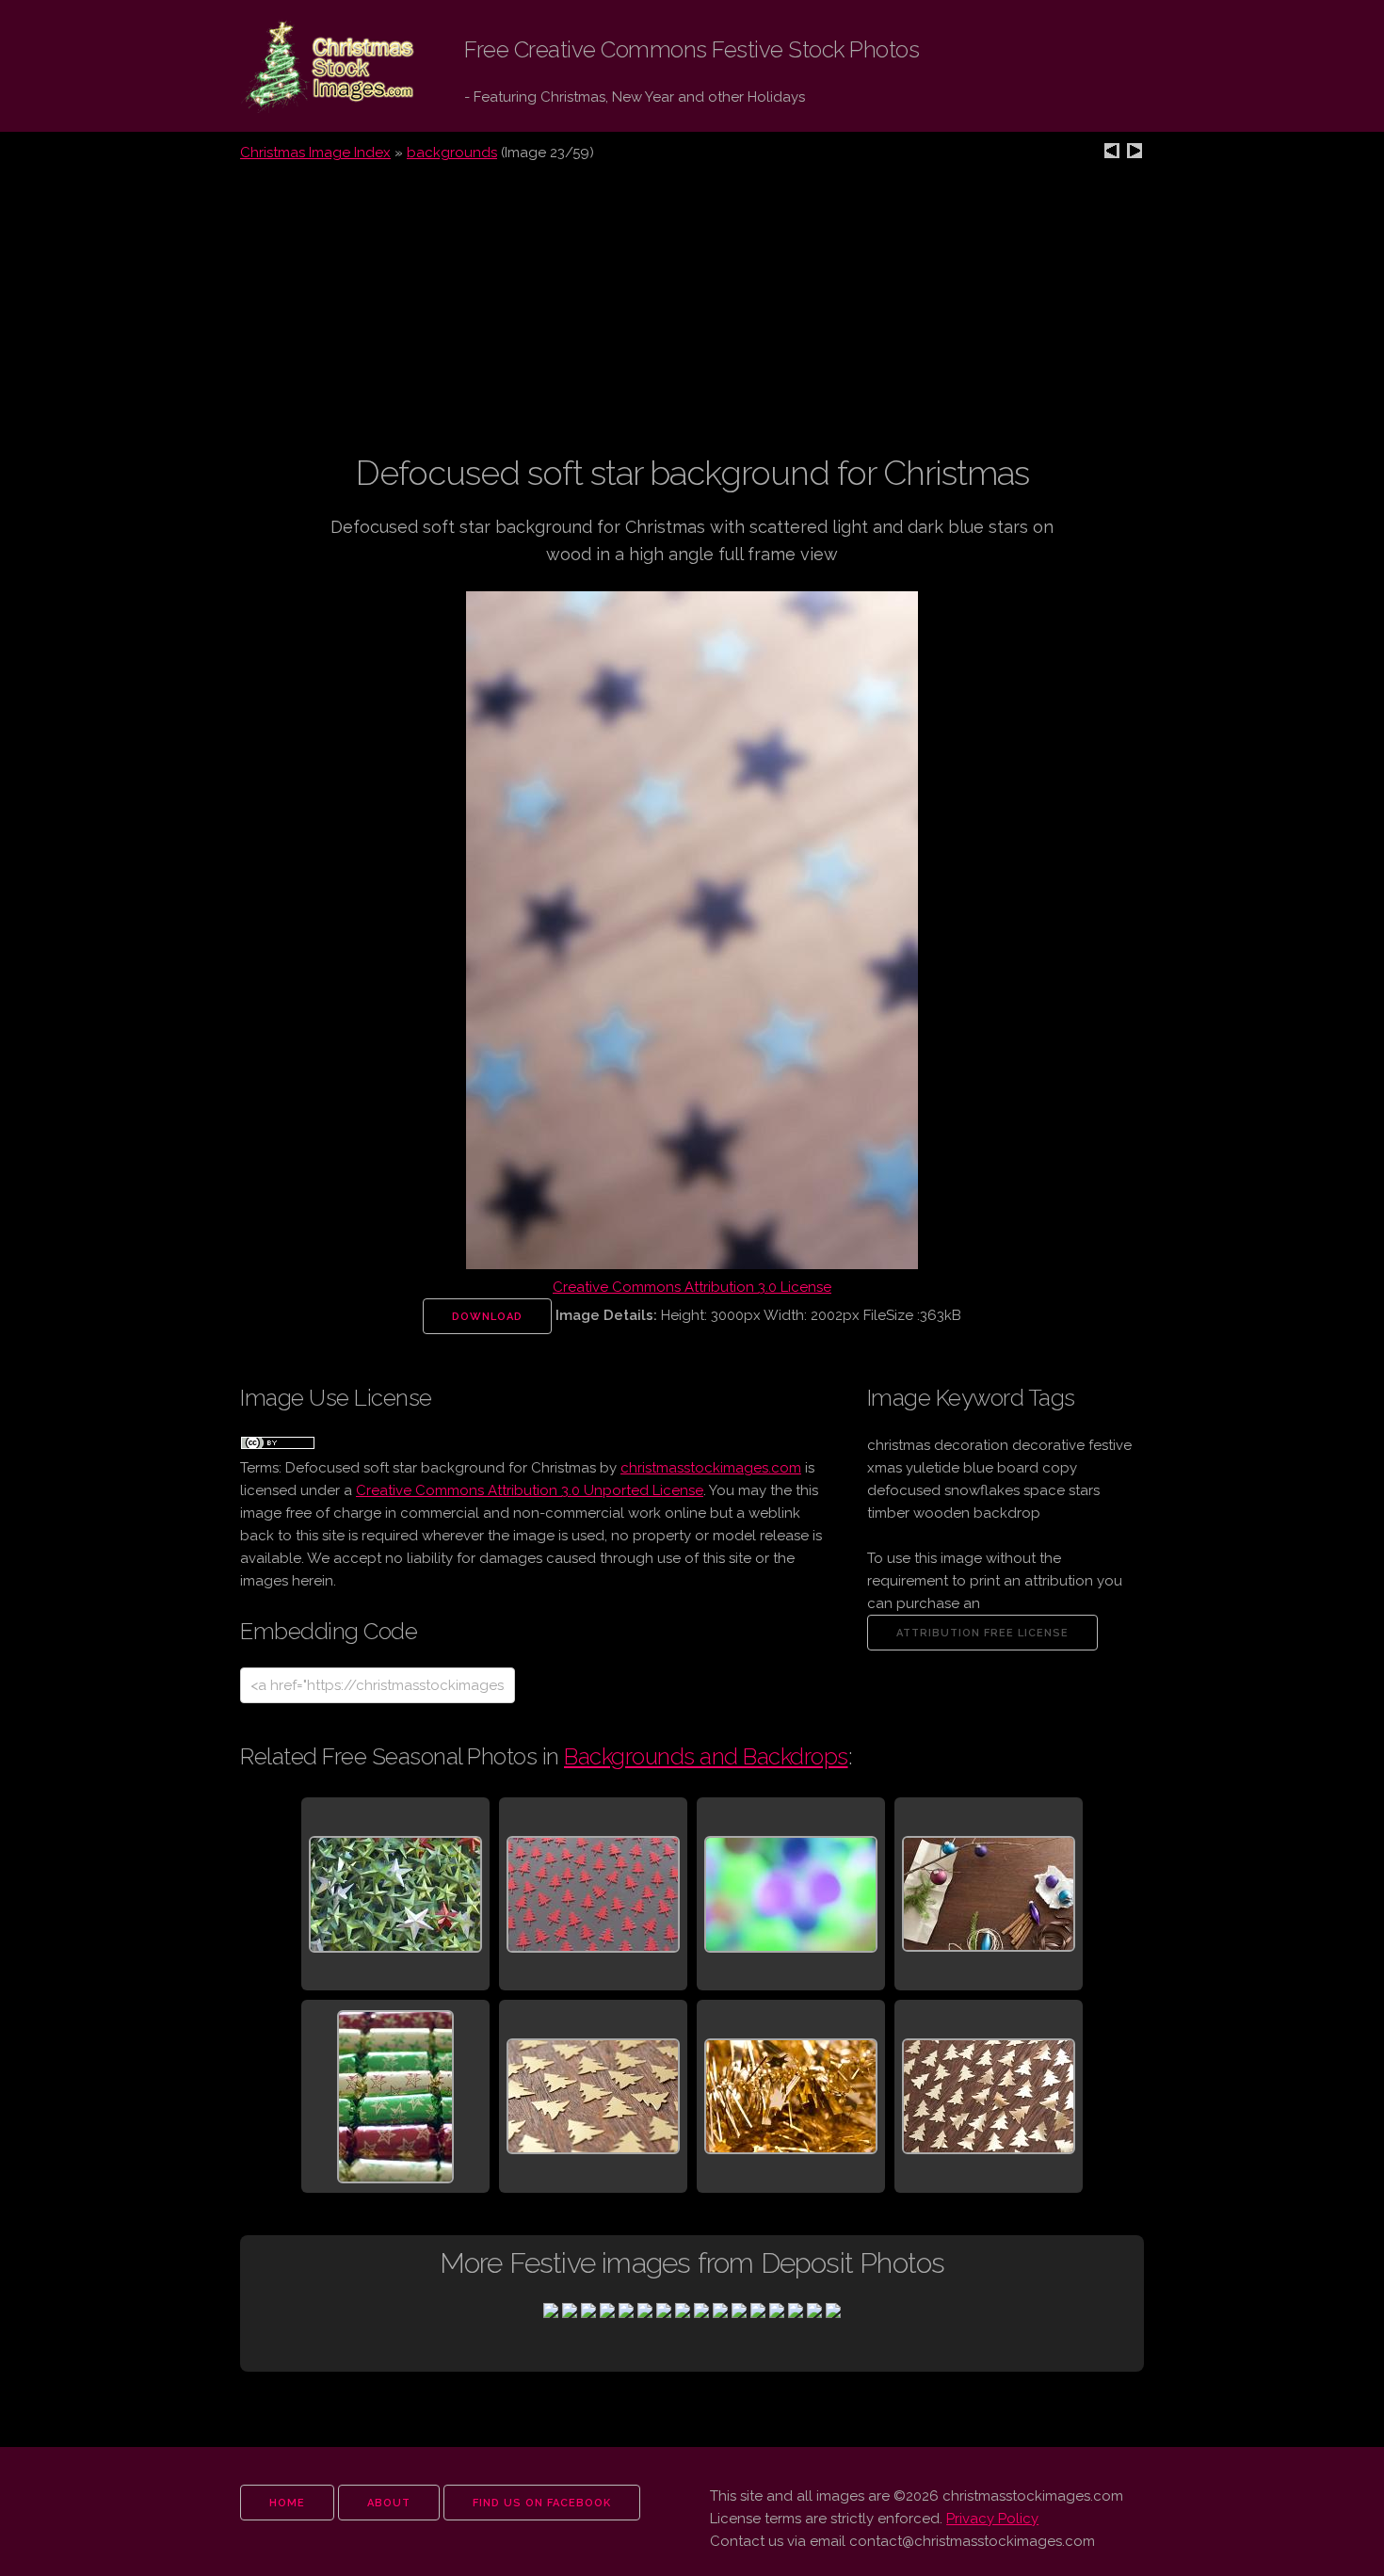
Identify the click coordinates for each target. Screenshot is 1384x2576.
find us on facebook (542, 2503)
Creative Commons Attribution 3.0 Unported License (530, 1490)
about (389, 2503)
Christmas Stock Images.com (314, 67)
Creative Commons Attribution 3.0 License (692, 1287)
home (287, 2503)
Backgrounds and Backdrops (706, 1756)
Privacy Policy (992, 2519)
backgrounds (452, 153)
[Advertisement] (692, 319)
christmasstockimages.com (711, 1468)
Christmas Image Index (315, 153)
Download (487, 1317)
